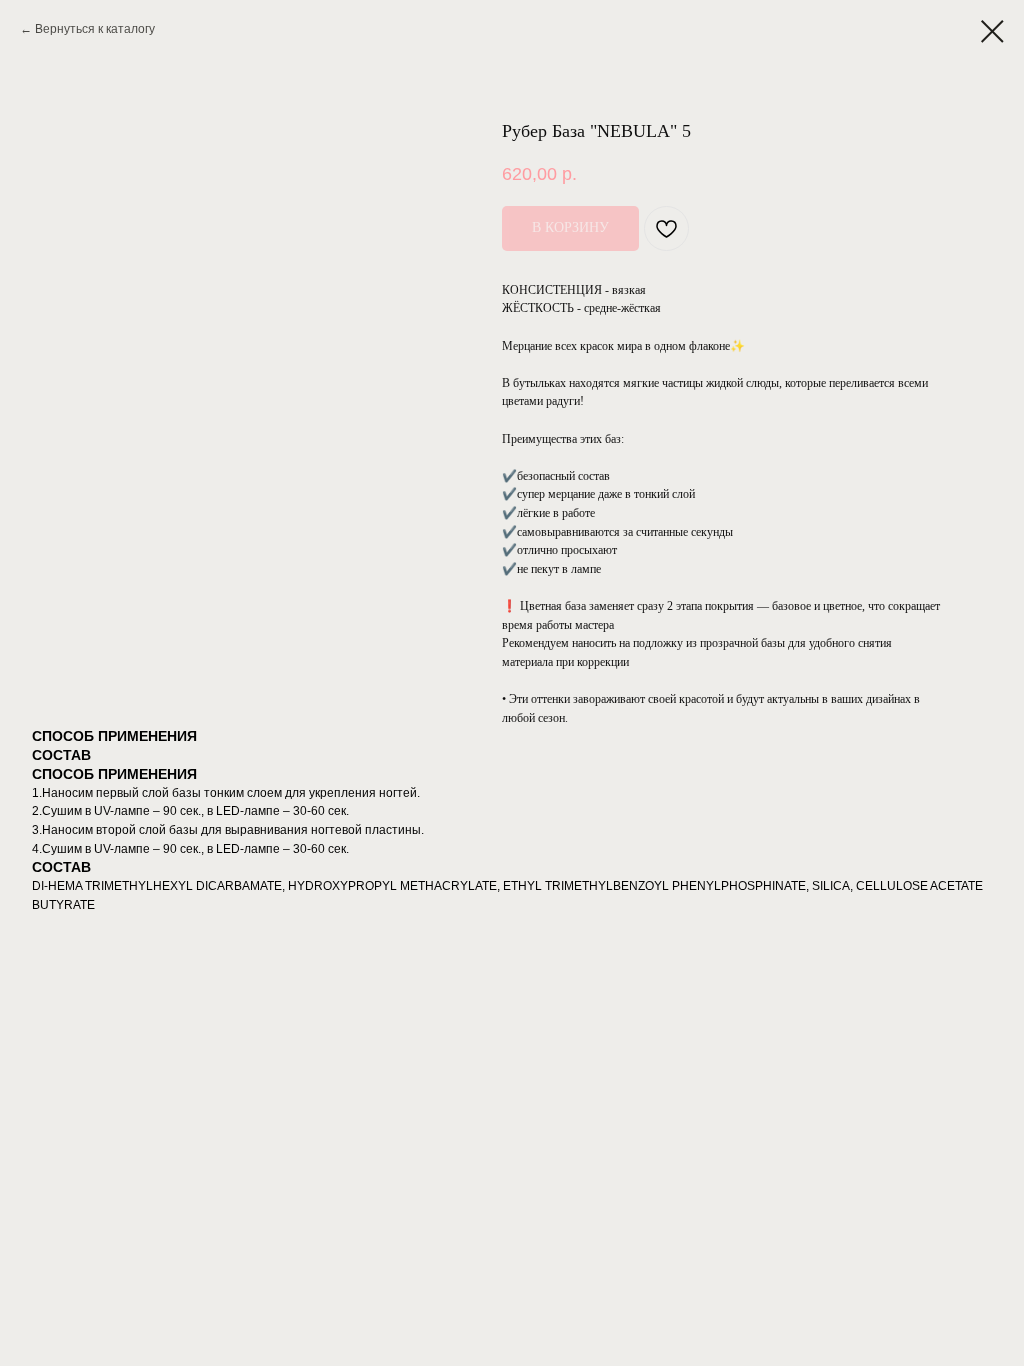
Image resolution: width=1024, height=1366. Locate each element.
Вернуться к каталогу (95, 29)
